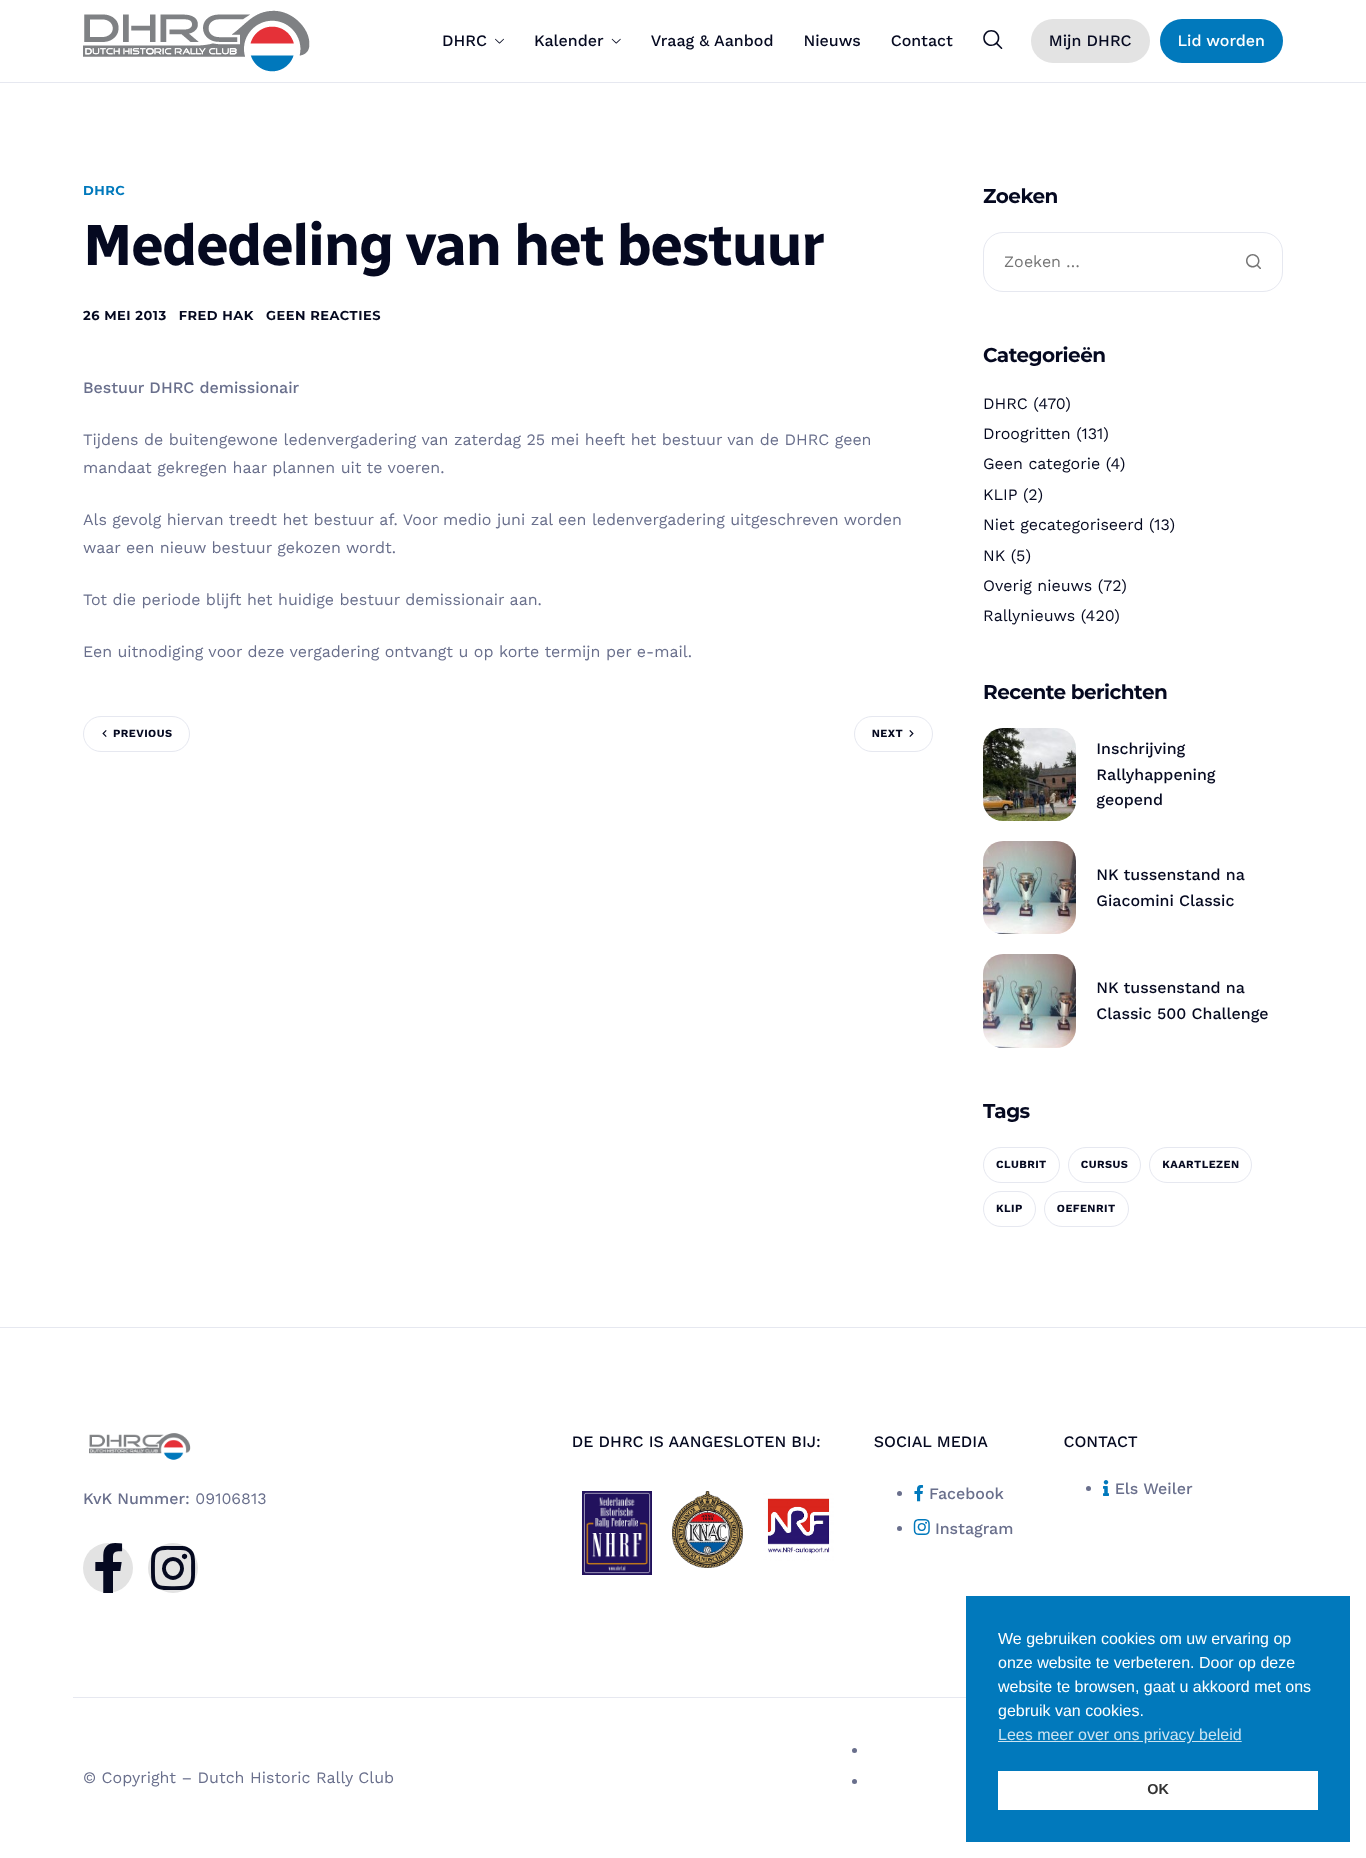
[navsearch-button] (993, 40)
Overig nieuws (1037, 585)
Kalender (569, 41)
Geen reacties (323, 316)
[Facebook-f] (108, 1568)
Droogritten (1027, 433)
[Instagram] (173, 1568)
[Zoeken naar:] (1133, 263)
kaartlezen (1200, 1164)
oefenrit (1086, 1208)
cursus (1105, 1164)
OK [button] (1158, 1790)
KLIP (1000, 494)
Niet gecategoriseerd (1063, 524)
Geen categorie (1041, 463)
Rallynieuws (1029, 615)
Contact (922, 41)
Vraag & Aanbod (712, 41)
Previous (142, 733)
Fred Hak (216, 316)
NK (994, 555)
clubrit (1021, 1164)
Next (887, 733)
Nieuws (831, 41)
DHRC (464, 41)
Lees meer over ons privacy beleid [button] (1120, 1735)
